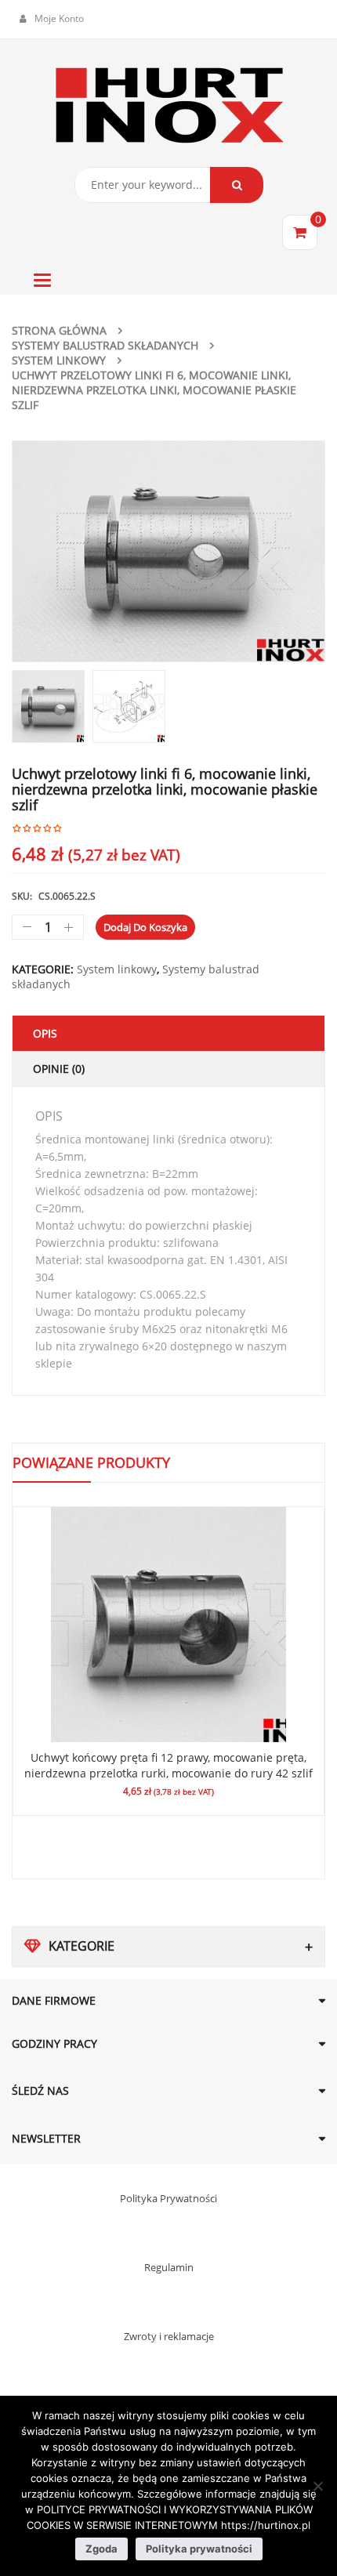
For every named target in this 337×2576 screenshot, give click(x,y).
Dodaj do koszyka (145, 927)
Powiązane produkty (91, 1462)
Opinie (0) (59, 1069)
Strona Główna (59, 330)
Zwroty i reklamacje (169, 2336)
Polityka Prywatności (168, 2198)
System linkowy (59, 360)
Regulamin (169, 2267)
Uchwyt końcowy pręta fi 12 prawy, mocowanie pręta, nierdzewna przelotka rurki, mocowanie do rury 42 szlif (168, 1765)
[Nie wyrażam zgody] (317, 2486)
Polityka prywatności (199, 2549)
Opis (45, 1033)
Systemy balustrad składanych (105, 345)
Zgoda (101, 2549)
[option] (168, 551)
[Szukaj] (237, 185)
